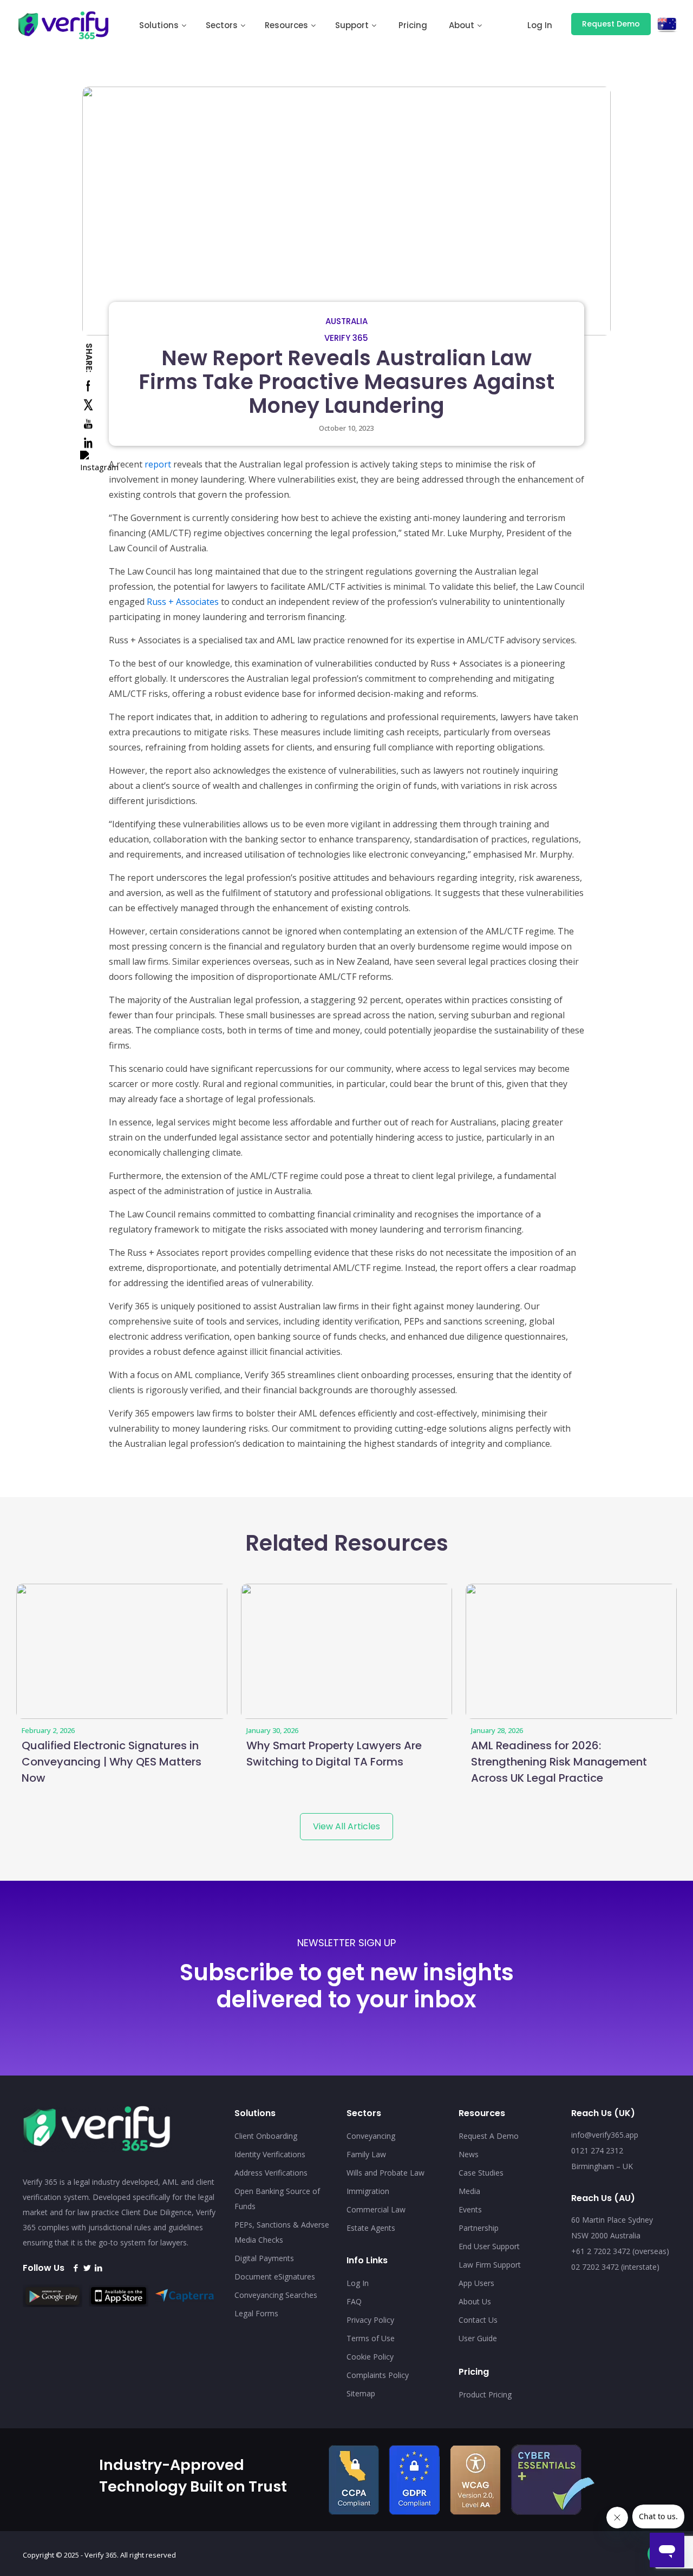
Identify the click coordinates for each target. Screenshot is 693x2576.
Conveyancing (371, 2136)
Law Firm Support (490, 2265)
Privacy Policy (370, 2320)
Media (469, 2191)
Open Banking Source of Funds (277, 2199)
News (469, 2154)
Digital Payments (264, 2258)
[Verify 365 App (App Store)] (121, 2303)
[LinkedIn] (98, 2268)
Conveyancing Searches (276, 2295)
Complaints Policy (378, 2375)
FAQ (354, 2301)
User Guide (478, 2338)
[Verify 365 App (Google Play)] (55, 2304)
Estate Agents (371, 2228)
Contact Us (478, 2320)
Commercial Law (376, 2209)
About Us (475, 2301)
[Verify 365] (64, 24)
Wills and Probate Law (385, 2173)
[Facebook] (76, 2268)
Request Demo (611, 24)
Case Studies (481, 2173)
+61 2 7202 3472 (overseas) (620, 2251)
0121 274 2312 (597, 2150)
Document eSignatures (275, 2277)
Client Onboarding (266, 2136)
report (158, 464)
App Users (476, 2283)
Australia (346, 321)
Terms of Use (371, 2338)
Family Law (366, 2154)
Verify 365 (346, 338)
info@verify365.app (605, 2135)
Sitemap (361, 2393)
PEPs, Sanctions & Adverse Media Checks (282, 2232)
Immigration (368, 2191)
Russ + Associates (183, 602)
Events (470, 2209)
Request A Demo (489, 2136)
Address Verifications (271, 2173)
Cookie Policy (370, 2357)
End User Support (489, 2246)
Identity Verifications (270, 2154)
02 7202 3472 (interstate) (615, 2267)
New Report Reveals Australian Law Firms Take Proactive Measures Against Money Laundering (346, 382)
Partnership (479, 2228)
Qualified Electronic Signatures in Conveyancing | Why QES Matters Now (112, 1762)
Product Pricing (485, 2394)
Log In (358, 2283)
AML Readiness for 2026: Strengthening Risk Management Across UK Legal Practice (559, 1762)
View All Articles (346, 1826)
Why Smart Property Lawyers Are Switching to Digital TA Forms (334, 1754)
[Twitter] (87, 2268)
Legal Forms (256, 2313)
